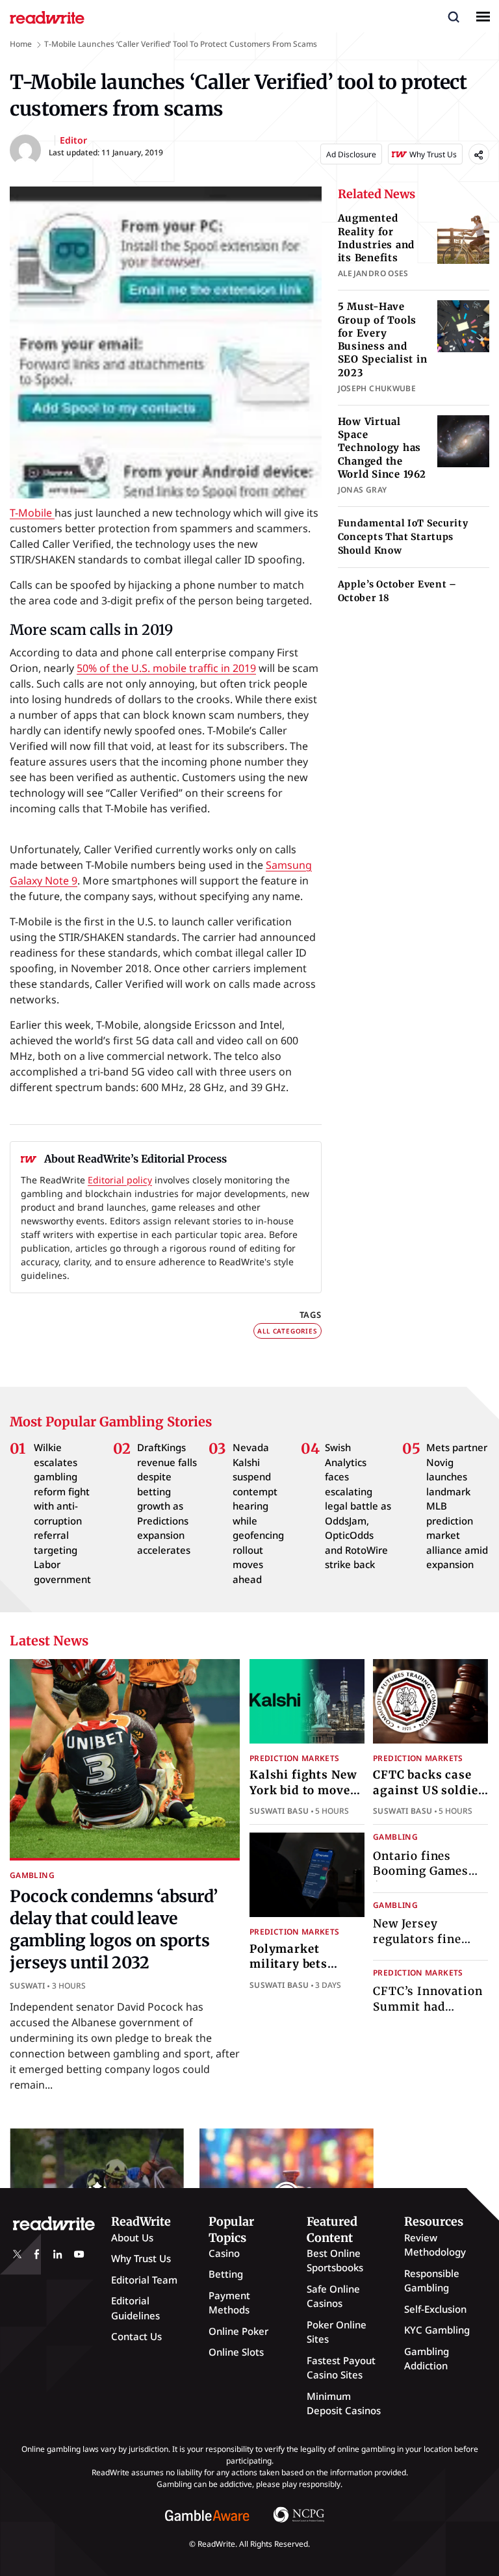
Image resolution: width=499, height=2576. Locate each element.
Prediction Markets (294, 1758)
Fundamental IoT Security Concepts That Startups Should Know (403, 537)
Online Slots (236, 2352)
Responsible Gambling (432, 2281)
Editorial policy (120, 1180)
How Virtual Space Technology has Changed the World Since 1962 (382, 448)
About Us (132, 2237)
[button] (454, 16)
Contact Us (136, 2336)
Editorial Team (144, 2280)
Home (21, 44)
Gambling (32, 1875)
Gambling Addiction (427, 2359)
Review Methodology (435, 2245)
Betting (226, 2274)
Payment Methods (229, 2303)
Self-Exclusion (435, 2309)
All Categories (287, 1331)
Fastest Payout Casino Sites (341, 2368)
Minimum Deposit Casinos (344, 2403)
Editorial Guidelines (135, 2308)
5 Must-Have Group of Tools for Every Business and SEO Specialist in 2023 (383, 339)
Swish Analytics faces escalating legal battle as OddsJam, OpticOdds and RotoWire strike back (358, 1506)
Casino (224, 2253)
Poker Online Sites (337, 2332)
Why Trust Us (141, 2258)
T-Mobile (32, 513)
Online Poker (238, 2331)
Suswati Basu (279, 1811)
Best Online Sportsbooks (335, 2260)
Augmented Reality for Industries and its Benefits (377, 238)
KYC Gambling (437, 2330)
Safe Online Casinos (333, 2296)
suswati (28, 1986)
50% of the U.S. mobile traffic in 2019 (166, 668)
